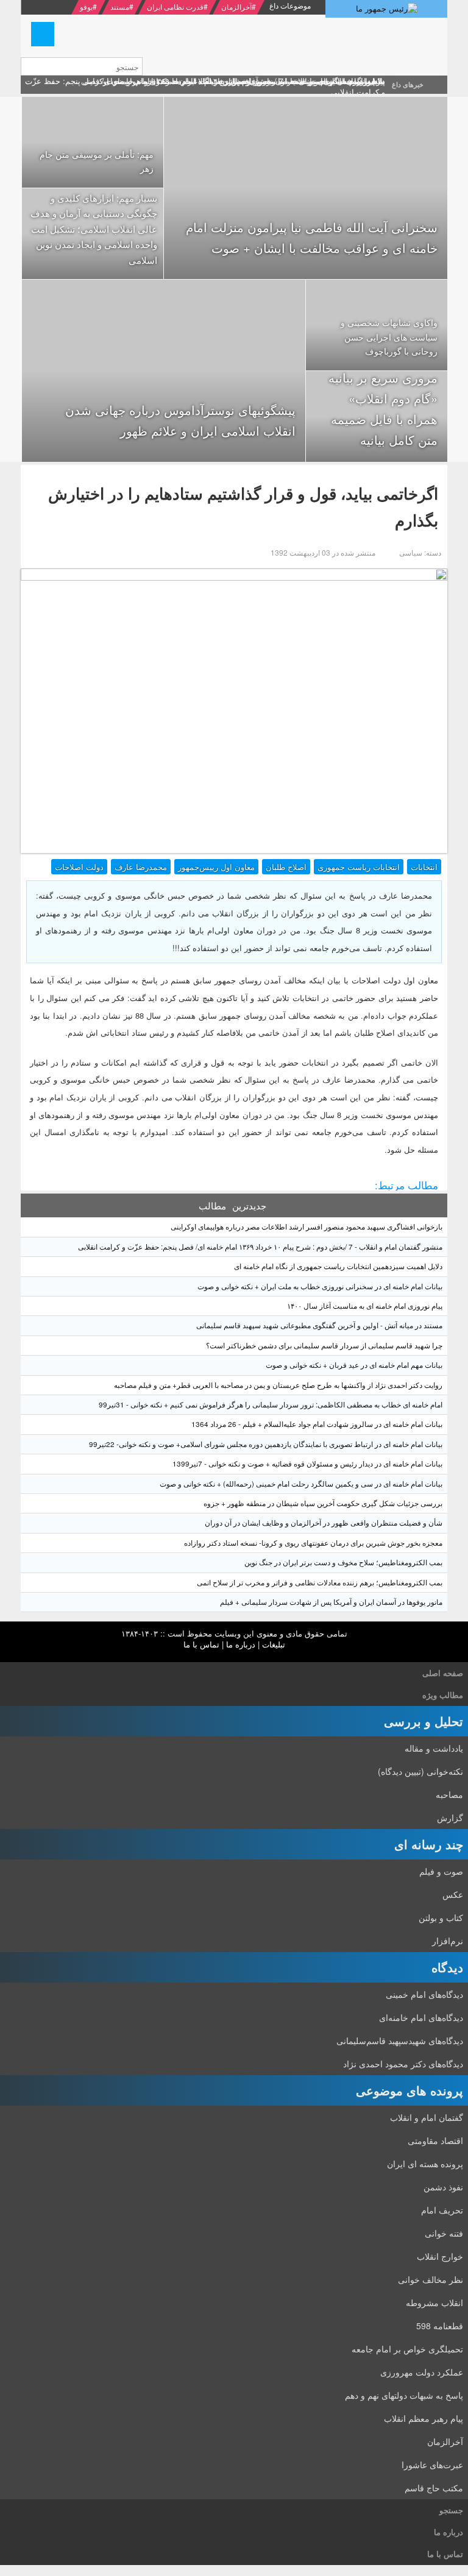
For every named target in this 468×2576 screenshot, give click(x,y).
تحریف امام (442, 2210)
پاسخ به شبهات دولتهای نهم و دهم (404, 2395)
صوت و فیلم (441, 1871)
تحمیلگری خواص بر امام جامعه (407, 2349)
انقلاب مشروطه (434, 2302)
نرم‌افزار (448, 1941)
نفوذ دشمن (443, 2187)
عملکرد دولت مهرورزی (422, 2372)
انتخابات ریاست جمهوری (359, 867)
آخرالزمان (236, 6)
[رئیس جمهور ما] (386, 9)
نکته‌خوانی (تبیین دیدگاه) (420, 1771)
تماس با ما (201, 1644)
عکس (453, 1894)
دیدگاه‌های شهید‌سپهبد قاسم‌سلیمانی (400, 2040)
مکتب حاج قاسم (434, 2488)
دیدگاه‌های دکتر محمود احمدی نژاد (403, 2064)
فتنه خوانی (444, 2233)
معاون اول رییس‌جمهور (216, 867)
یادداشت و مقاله (434, 1748)
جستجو (451, 2510)
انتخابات (424, 867)
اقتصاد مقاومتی (435, 2140)
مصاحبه (449, 1794)
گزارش (450, 1817)
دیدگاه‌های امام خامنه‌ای (421, 2017)
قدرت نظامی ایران (175, 6)
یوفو (86, 6)
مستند (120, 6)
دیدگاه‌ (447, 1967)
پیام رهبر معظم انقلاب (424, 2418)
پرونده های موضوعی (409, 2090)
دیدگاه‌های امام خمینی (424, 1994)
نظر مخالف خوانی (431, 2279)
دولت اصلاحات (79, 867)
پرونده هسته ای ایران (425, 2164)
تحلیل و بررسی (424, 1721)
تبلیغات (274, 1644)
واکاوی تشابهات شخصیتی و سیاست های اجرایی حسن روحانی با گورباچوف (389, 337)
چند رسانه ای (429, 1844)
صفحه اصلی (443, 1673)
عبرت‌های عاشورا (432, 2465)
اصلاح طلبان (286, 867)
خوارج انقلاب (440, 2256)
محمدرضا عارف (141, 867)
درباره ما (241, 1644)
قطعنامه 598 (440, 2326)
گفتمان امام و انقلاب (427, 2117)
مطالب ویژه (443, 1695)
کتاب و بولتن (441, 1917)
